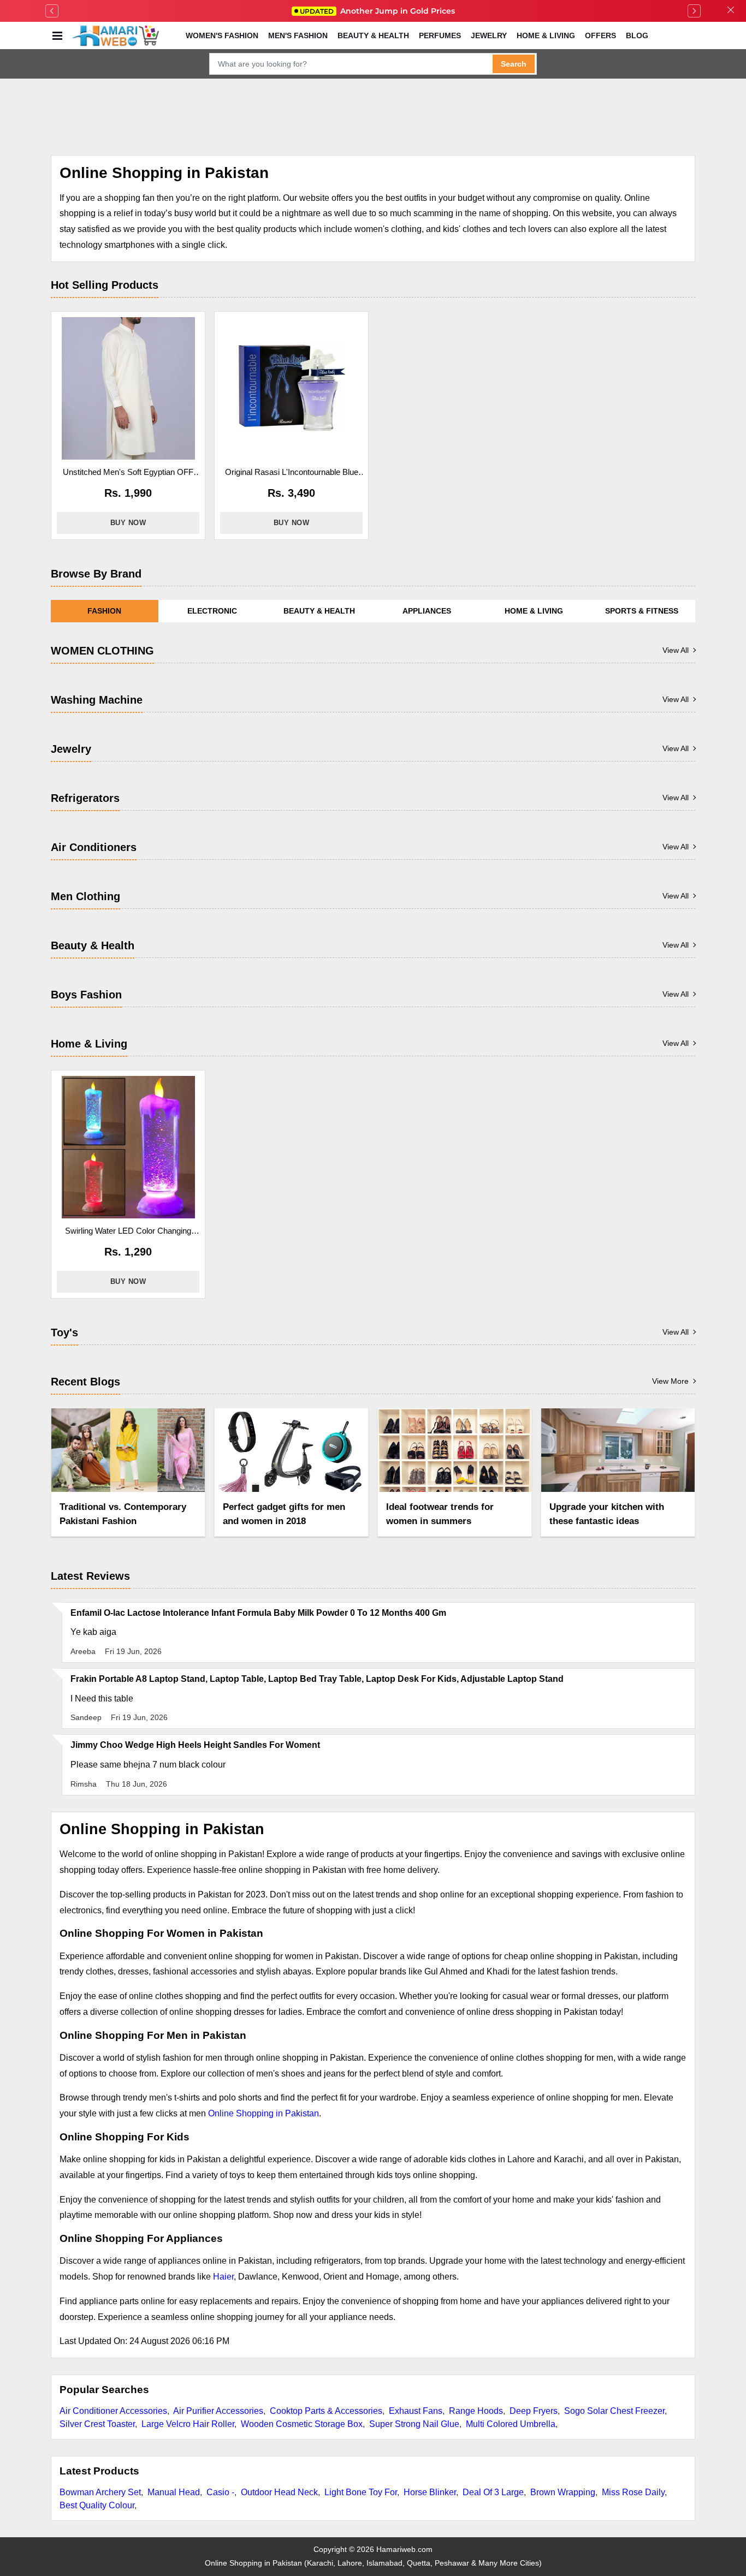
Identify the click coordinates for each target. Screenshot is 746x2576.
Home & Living (546, 35)
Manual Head (174, 2492)
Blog (637, 35)
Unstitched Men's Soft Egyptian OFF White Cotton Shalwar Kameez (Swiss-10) (128, 473)
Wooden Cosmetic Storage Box (302, 2424)
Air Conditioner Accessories (113, 2411)
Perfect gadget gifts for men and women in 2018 (284, 1514)
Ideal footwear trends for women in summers (440, 1514)
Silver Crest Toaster (97, 2424)
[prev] (52, 11)
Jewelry (489, 35)
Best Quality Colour (97, 2505)
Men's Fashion (298, 35)
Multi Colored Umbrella (511, 2424)
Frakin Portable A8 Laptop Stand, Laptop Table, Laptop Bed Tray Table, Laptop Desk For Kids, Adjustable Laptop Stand (317, 1679)
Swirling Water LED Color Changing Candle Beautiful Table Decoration (128, 1232)
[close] (731, 11)
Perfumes (440, 35)
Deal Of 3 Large (493, 2492)
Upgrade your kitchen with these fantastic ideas (607, 1514)
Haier (223, 2277)
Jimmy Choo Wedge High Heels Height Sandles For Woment (195, 1745)
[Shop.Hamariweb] (115, 35)
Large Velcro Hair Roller (188, 2424)
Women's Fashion (222, 35)
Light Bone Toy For (361, 2492)
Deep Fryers (534, 2411)
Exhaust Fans (416, 2411)
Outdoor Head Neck (279, 2492)
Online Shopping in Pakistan (264, 2113)
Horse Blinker (430, 2492)
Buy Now (128, 523)
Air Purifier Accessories (218, 2411)
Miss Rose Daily (633, 2492)
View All (676, 650)
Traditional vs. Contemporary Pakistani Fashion (123, 1514)
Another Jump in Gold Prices (377, 11)
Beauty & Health (373, 35)
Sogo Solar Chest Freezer (614, 2411)
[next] (694, 11)
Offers (600, 35)
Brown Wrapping (563, 2492)
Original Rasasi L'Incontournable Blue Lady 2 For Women (292, 473)
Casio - (220, 2492)
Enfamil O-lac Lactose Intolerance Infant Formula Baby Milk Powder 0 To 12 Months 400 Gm (258, 1613)
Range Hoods (476, 2411)
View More (670, 1381)
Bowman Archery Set (100, 2492)
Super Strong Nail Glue (414, 2424)
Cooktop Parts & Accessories (326, 2411)
